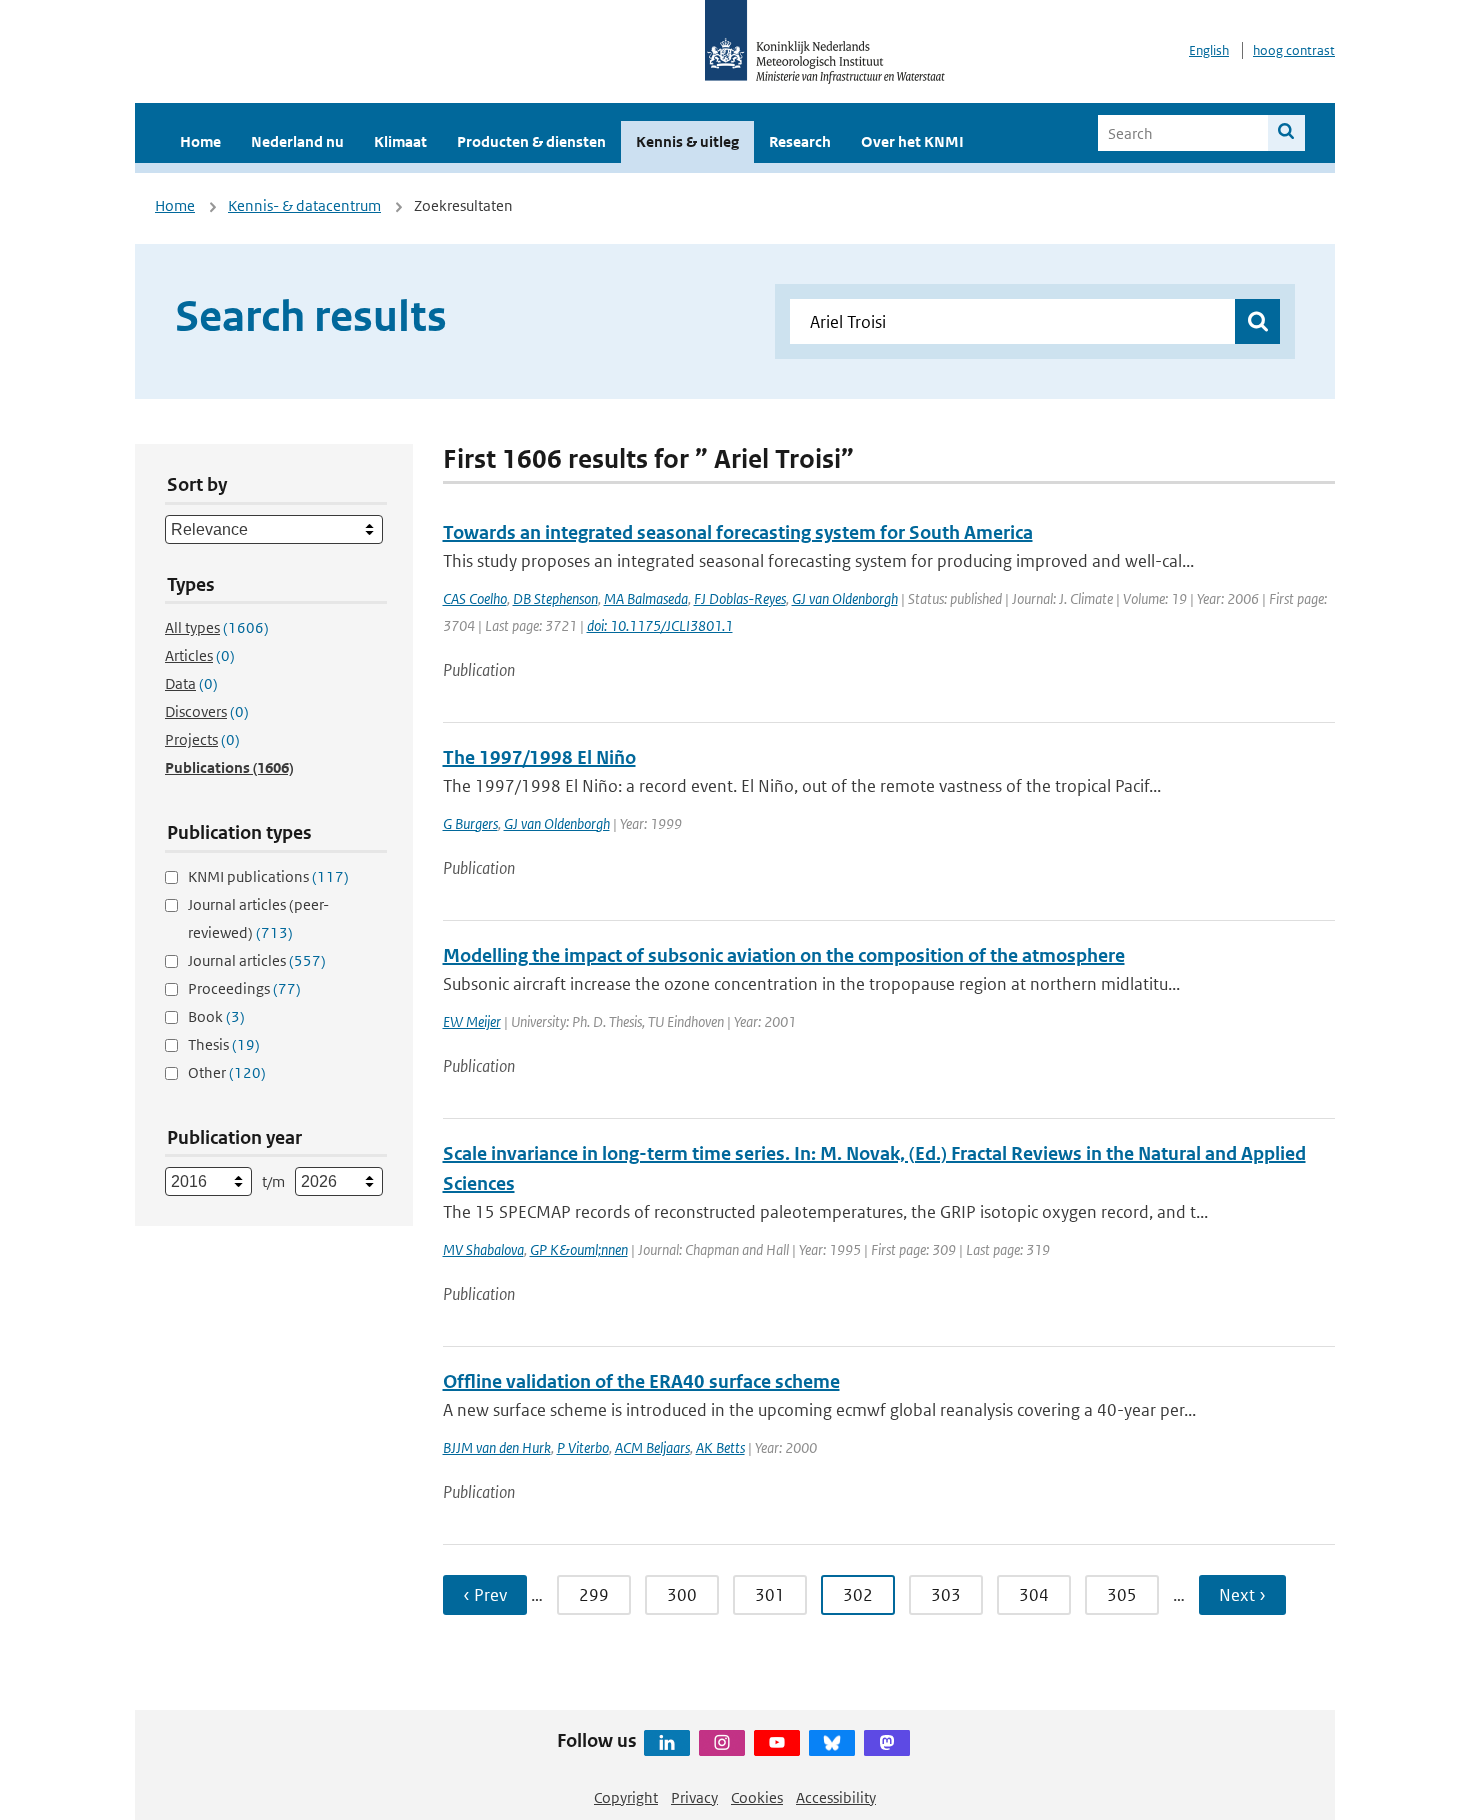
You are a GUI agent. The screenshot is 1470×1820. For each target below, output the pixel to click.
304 (1034, 1595)
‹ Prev (485, 1595)
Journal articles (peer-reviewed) (258, 918)
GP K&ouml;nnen (579, 1249)
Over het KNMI (912, 141)
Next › (1242, 1595)
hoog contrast (1294, 50)
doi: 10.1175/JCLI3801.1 (660, 625)
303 (946, 1595)
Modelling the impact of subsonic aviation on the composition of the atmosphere (784, 955)
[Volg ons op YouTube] (777, 1743)
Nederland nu (297, 141)
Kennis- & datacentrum (304, 205)
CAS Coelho (475, 598)
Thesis (224, 1044)
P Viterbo (583, 1447)
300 (682, 1595)
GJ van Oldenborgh (845, 598)
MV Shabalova (483, 1249)
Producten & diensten (531, 141)
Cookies (757, 1797)
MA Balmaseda (646, 598)
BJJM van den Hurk (497, 1447)
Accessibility (836, 1797)
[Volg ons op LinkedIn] (667, 1743)
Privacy (694, 1797)
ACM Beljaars (652, 1447)
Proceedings (244, 988)
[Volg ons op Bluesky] (832, 1743)
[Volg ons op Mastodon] (887, 1743)
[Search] (1286, 133)
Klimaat (400, 141)
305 (1122, 1595)
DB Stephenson (555, 598)
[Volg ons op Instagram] (722, 1743)
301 (770, 1595)
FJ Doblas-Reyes (740, 598)
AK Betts (720, 1447)
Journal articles (257, 960)
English (1209, 50)
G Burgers (470, 823)
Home (200, 141)
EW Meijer (472, 1021)
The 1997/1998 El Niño (539, 757)
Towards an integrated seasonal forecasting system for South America (738, 532)
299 (594, 1595)
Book (216, 1016)
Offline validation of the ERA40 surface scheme (641, 1381)
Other (227, 1072)
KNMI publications (268, 876)
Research (800, 141)
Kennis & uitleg (687, 141)
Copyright (626, 1797)
